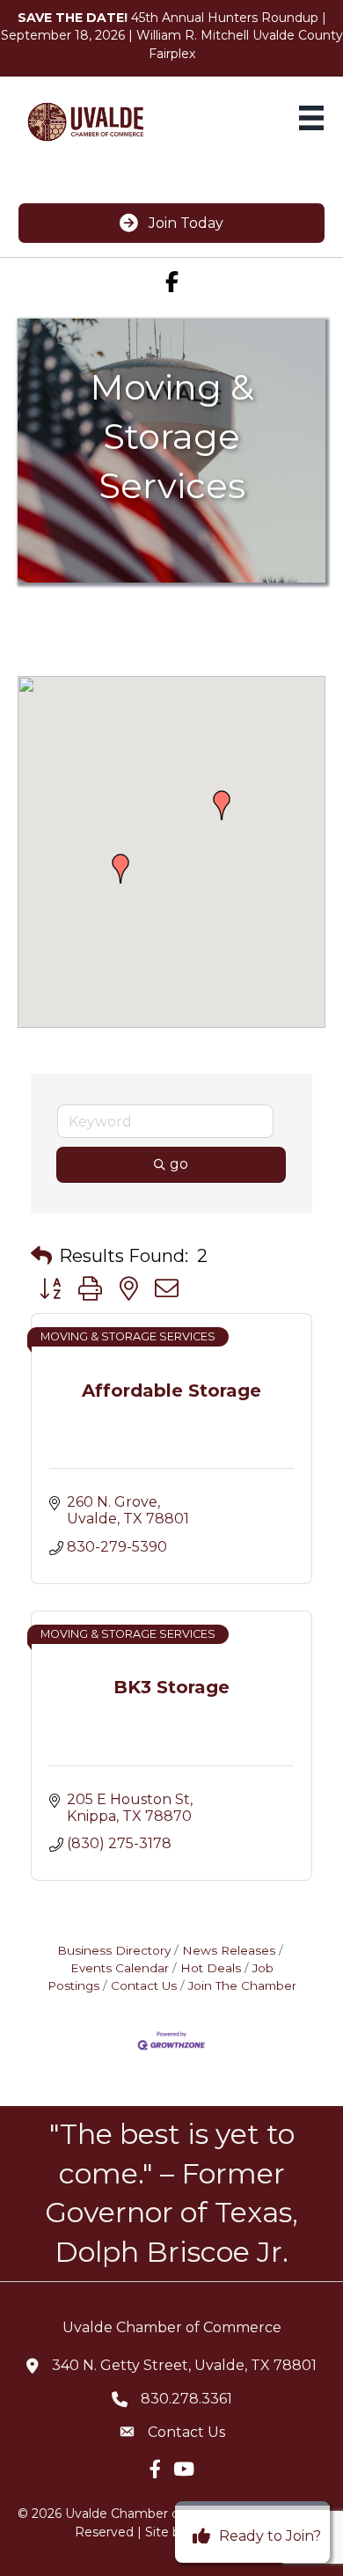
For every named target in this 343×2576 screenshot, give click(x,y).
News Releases (229, 1950)
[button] (120, 869)
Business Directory (114, 1950)
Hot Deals (211, 1968)
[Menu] (311, 118)
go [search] (179, 1164)
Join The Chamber (242, 1985)
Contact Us (144, 1985)
